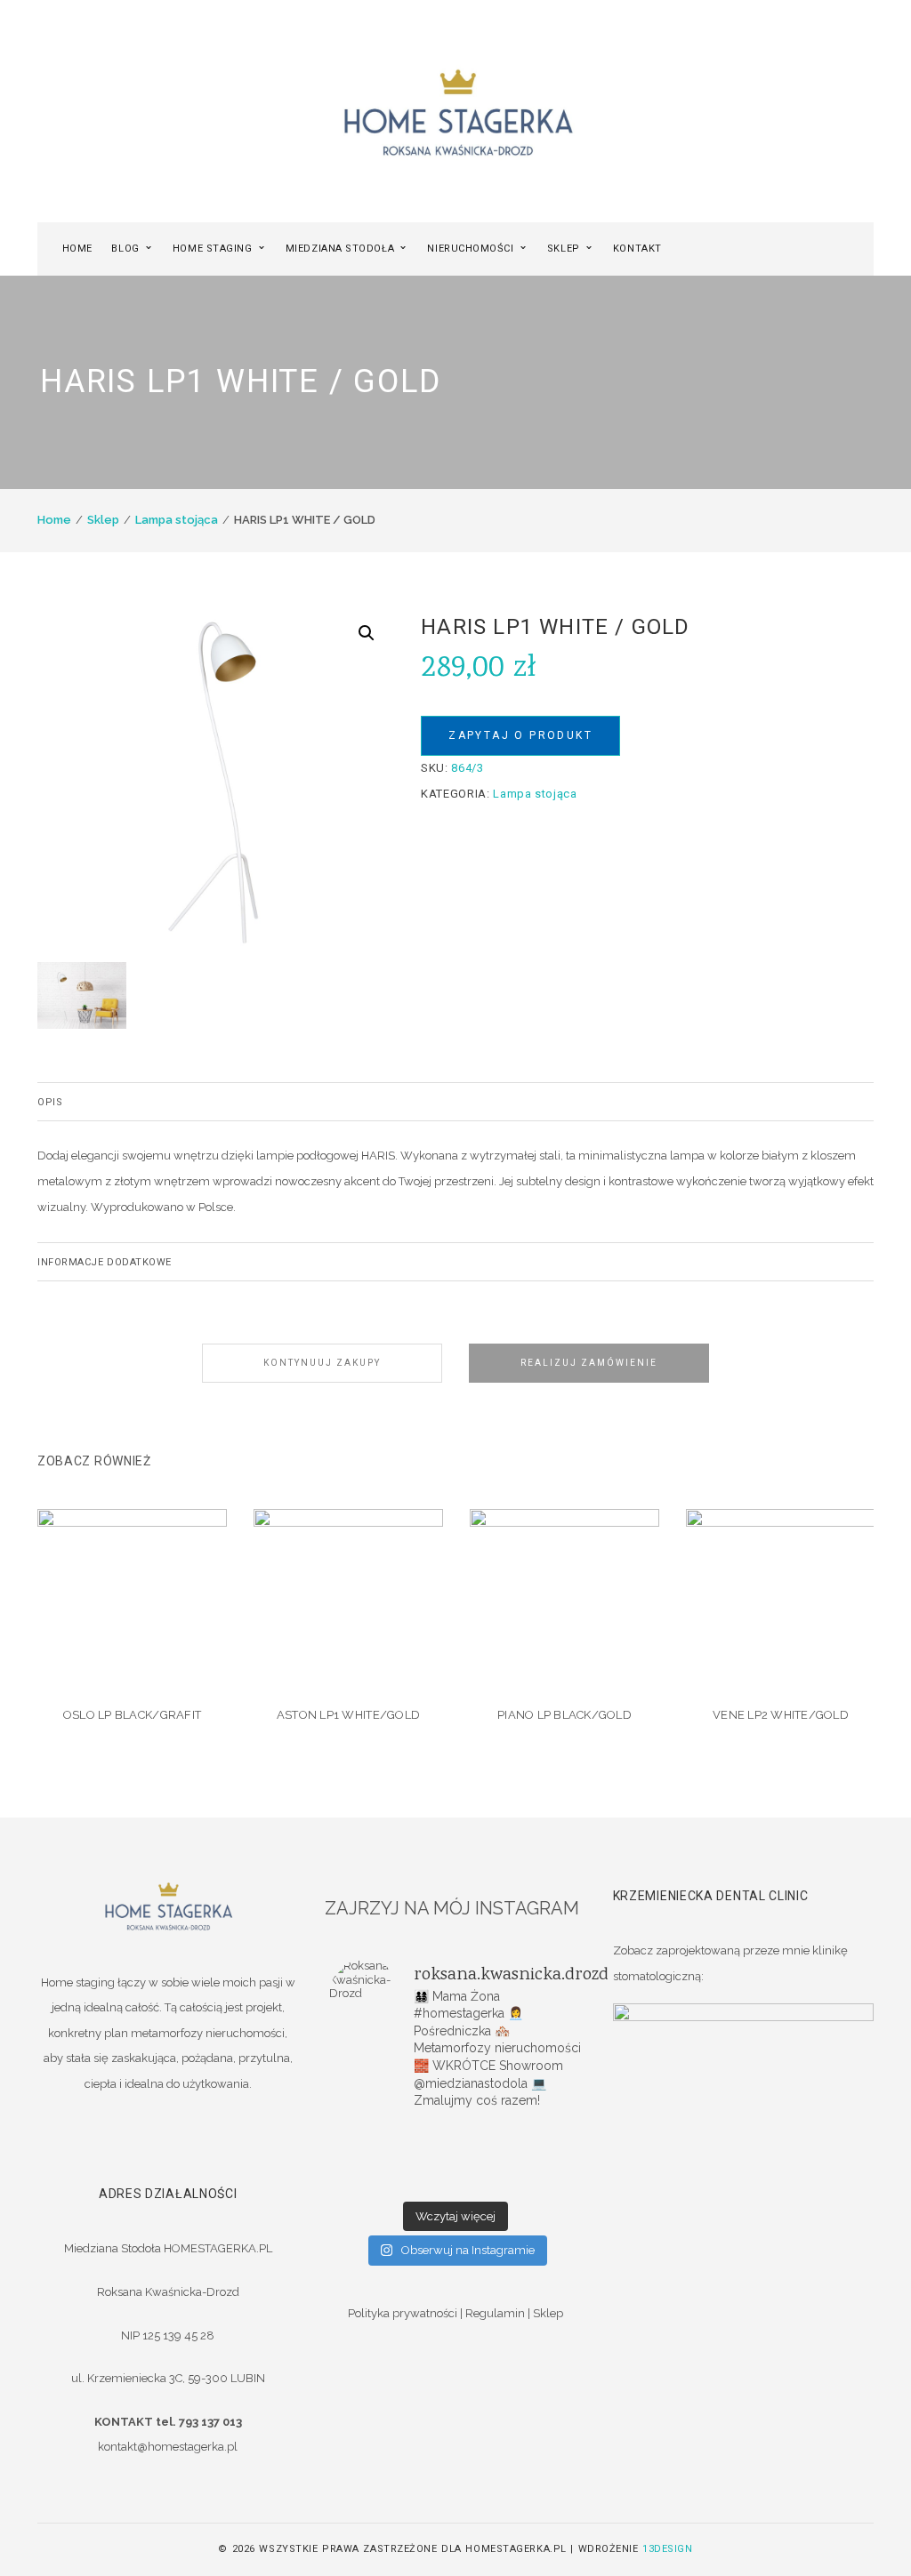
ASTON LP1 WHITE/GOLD (348, 1715)
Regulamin (495, 2313)
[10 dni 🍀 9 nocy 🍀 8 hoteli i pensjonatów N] (455, 2158)
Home (54, 520)
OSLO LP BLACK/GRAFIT (132, 1715)
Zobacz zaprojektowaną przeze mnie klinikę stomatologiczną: (730, 1963)
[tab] (455, 1102)
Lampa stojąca (177, 520)
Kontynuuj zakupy (322, 1363)
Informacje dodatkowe (105, 1262)
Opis (50, 1102)
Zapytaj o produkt (520, 735)
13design (667, 2549)
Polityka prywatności (403, 2313)
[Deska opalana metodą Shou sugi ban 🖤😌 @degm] (371, 2181)
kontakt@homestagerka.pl (168, 2447)
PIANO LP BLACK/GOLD (564, 1715)
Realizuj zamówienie (589, 1363)
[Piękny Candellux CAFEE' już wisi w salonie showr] (539, 2158)
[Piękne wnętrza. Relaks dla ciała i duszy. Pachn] (455, 2135)
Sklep (103, 520)
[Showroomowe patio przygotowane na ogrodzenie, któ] (371, 2158)
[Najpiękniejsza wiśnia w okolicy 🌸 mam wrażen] (539, 2181)
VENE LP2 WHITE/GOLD (781, 1715)
